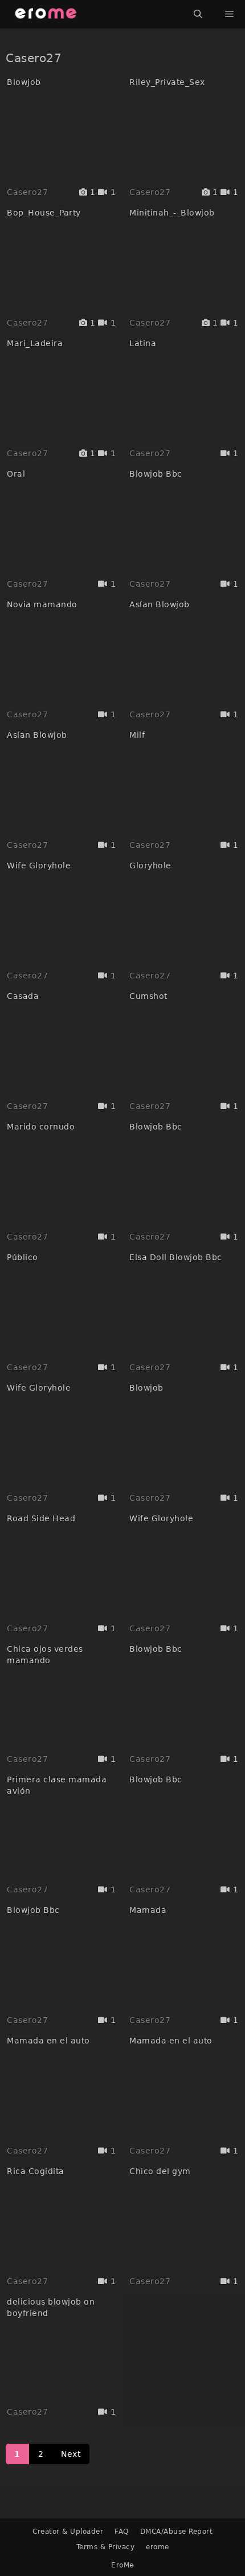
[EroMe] (46, 14)
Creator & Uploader (68, 2532)
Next (71, 2454)
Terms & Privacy (106, 2547)
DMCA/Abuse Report (177, 2532)
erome (158, 2547)
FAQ (122, 2532)
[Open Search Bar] (198, 14)
